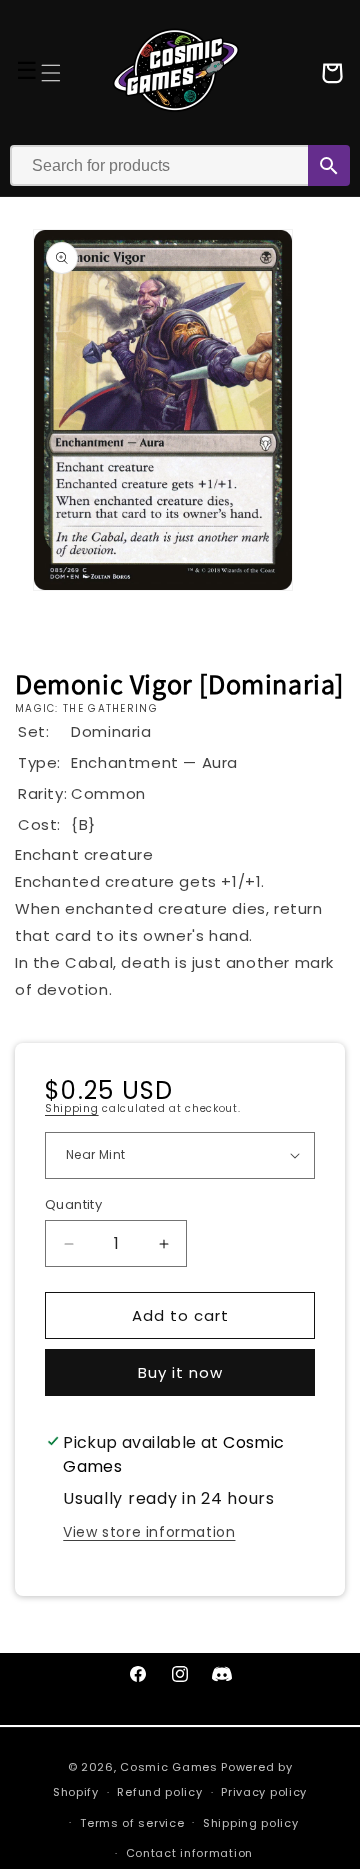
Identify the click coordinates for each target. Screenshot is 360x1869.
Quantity (73, 1204)
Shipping (72, 1108)
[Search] (329, 165)
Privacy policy (264, 1792)
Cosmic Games (168, 1767)
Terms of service (132, 1823)
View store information (149, 1532)
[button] (51, 73)
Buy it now (180, 1372)
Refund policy (159, 1792)
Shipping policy (251, 1823)
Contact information (189, 1853)
